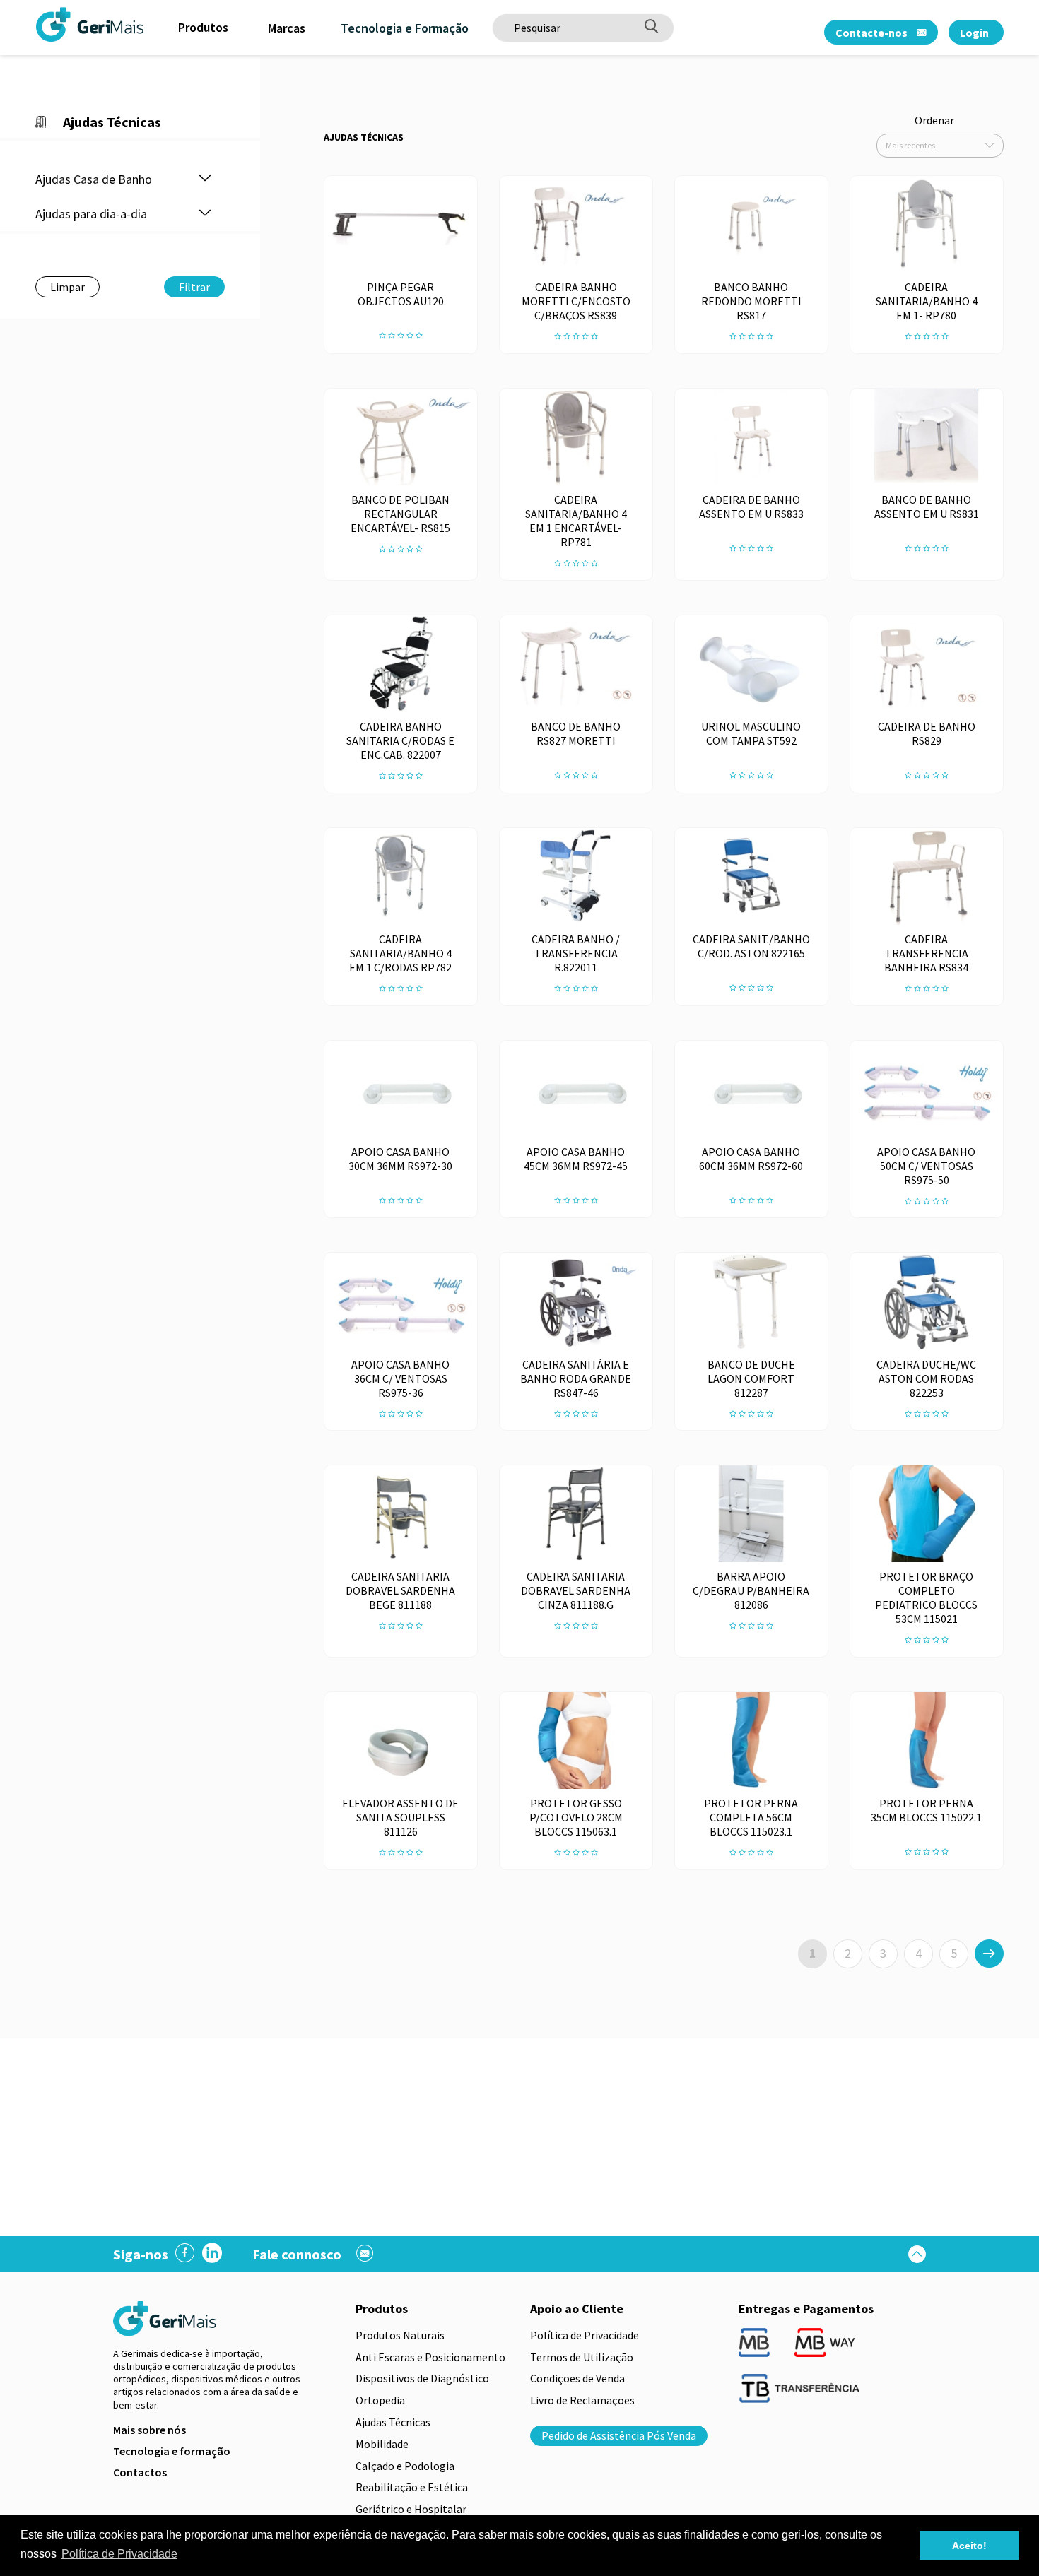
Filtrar (194, 287)
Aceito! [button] (969, 2546)
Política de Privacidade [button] (119, 2554)
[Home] (53, 24)
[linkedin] (212, 2254)
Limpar (67, 287)
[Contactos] (365, 2255)
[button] (205, 179)
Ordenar (934, 120)
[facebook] (185, 2254)
